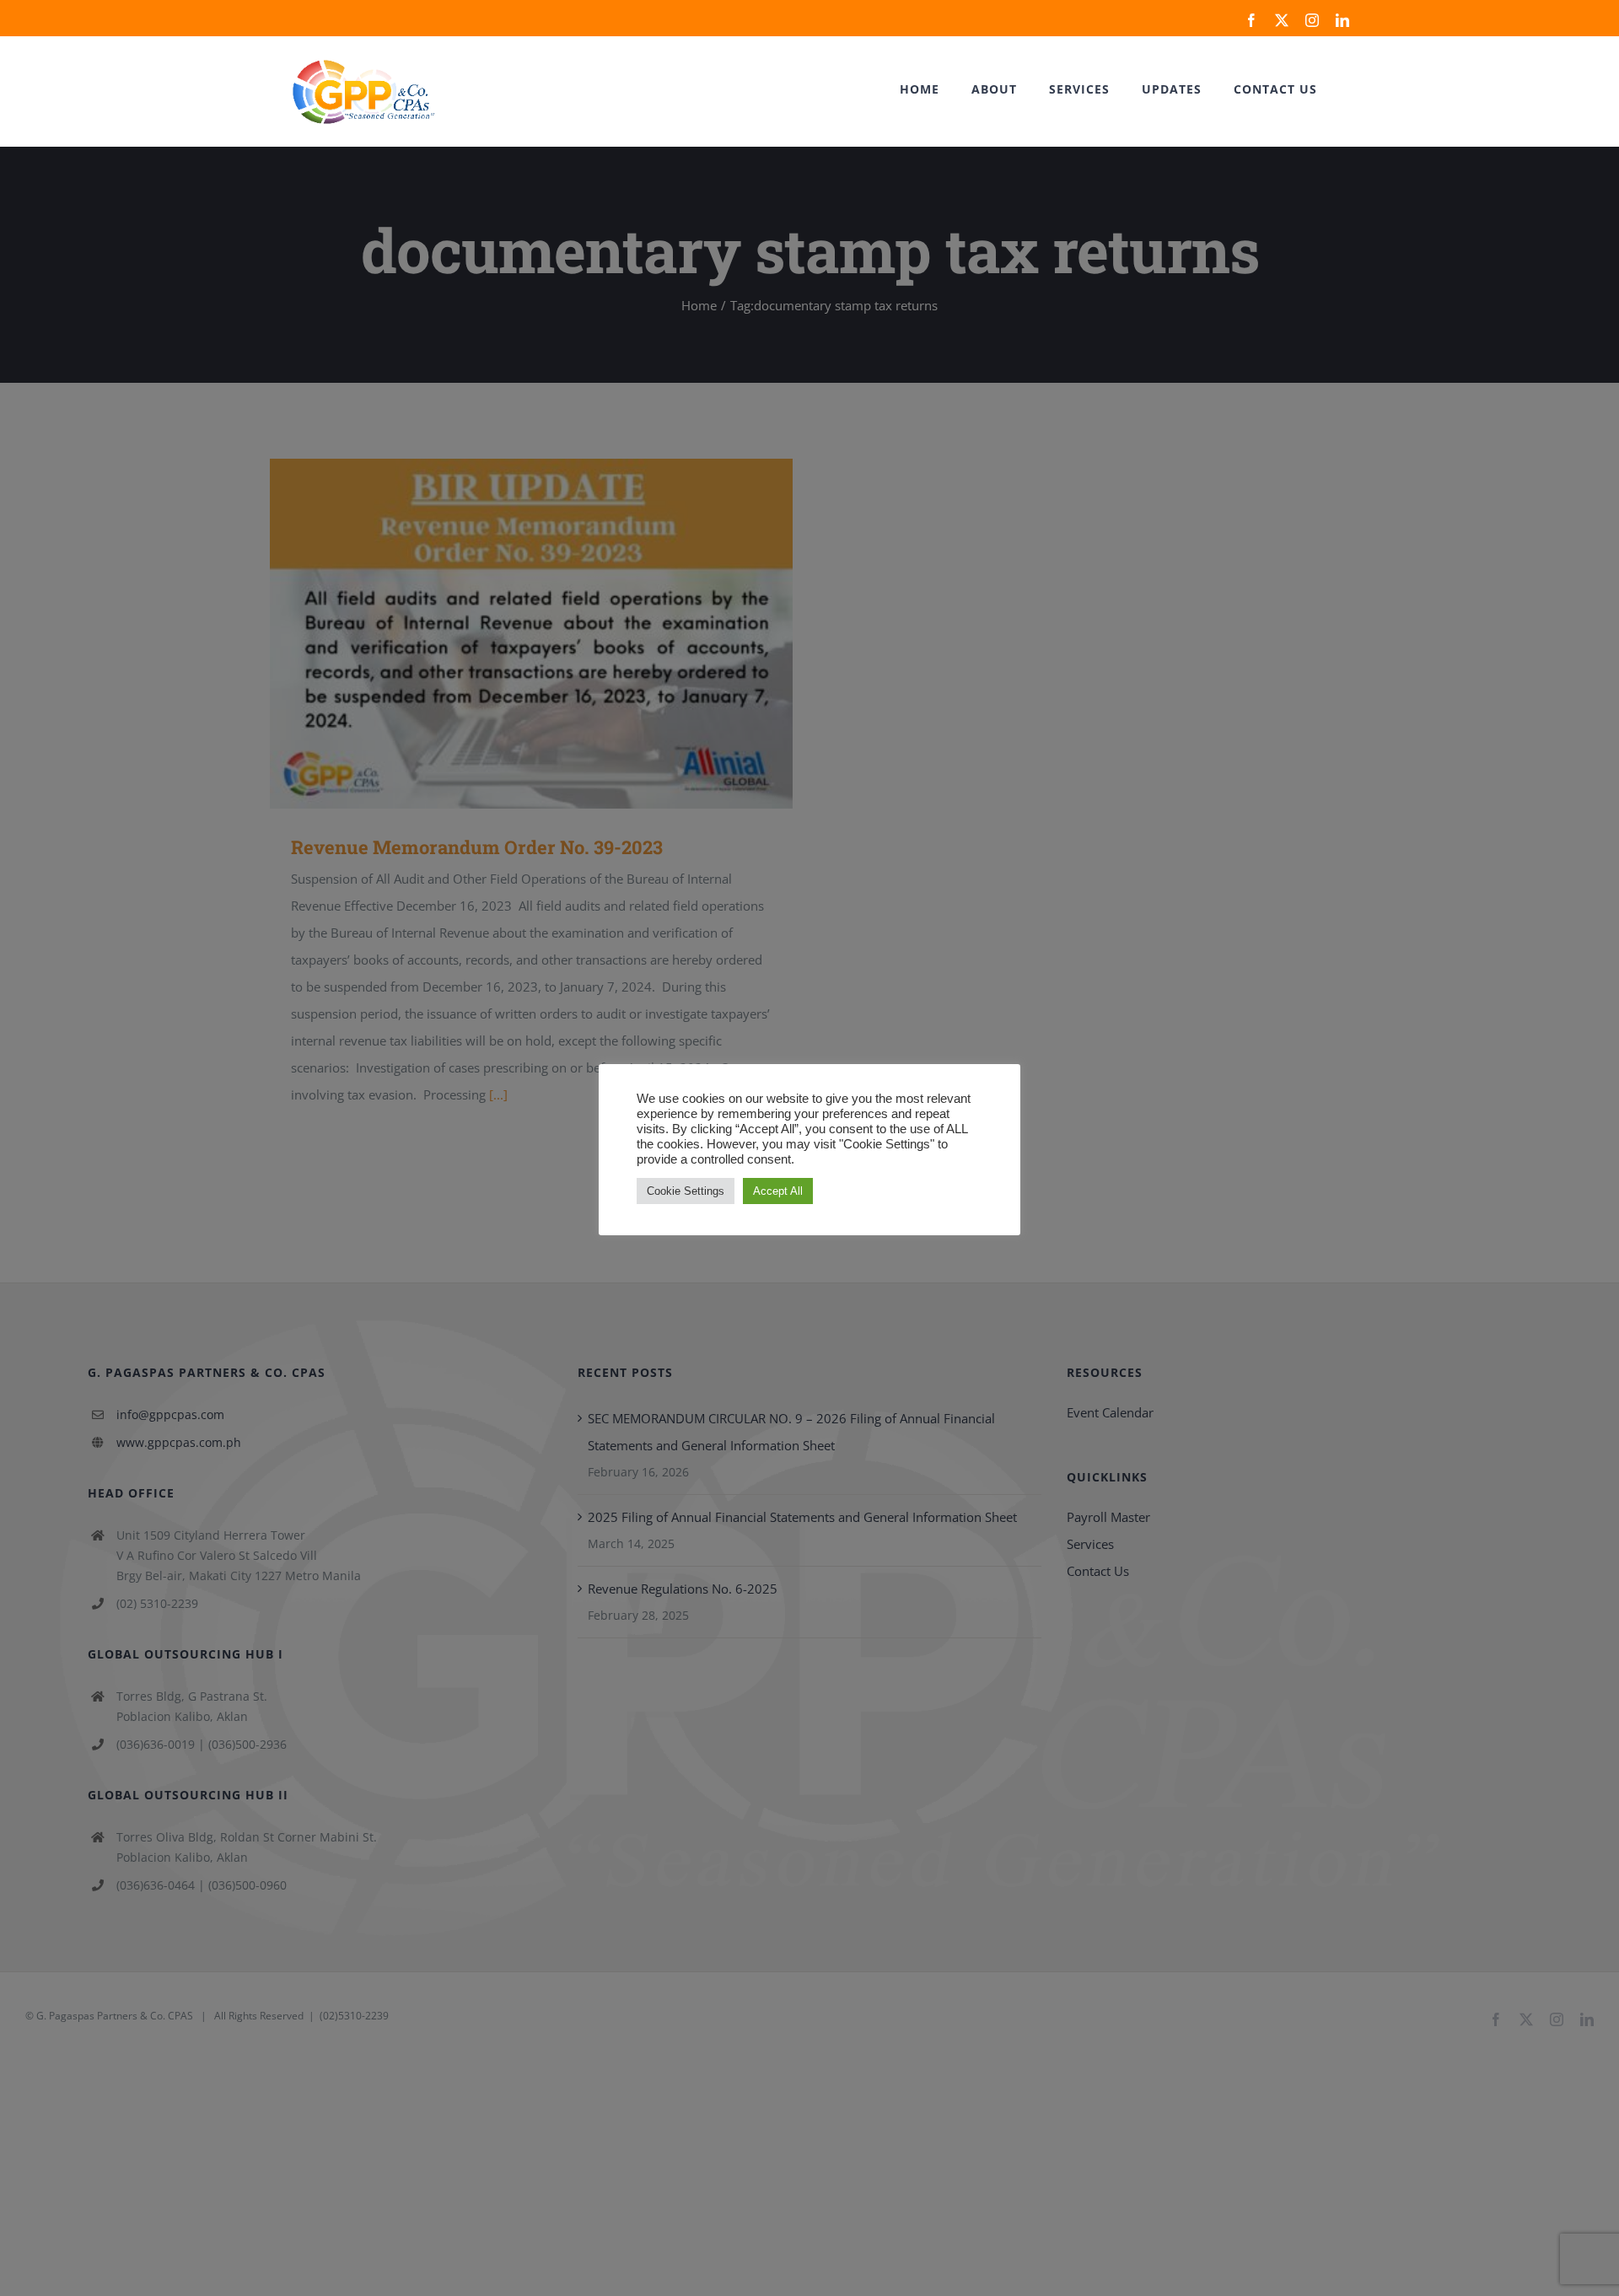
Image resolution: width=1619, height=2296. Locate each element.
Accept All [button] (778, 1191)
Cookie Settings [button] (686, 1191)
